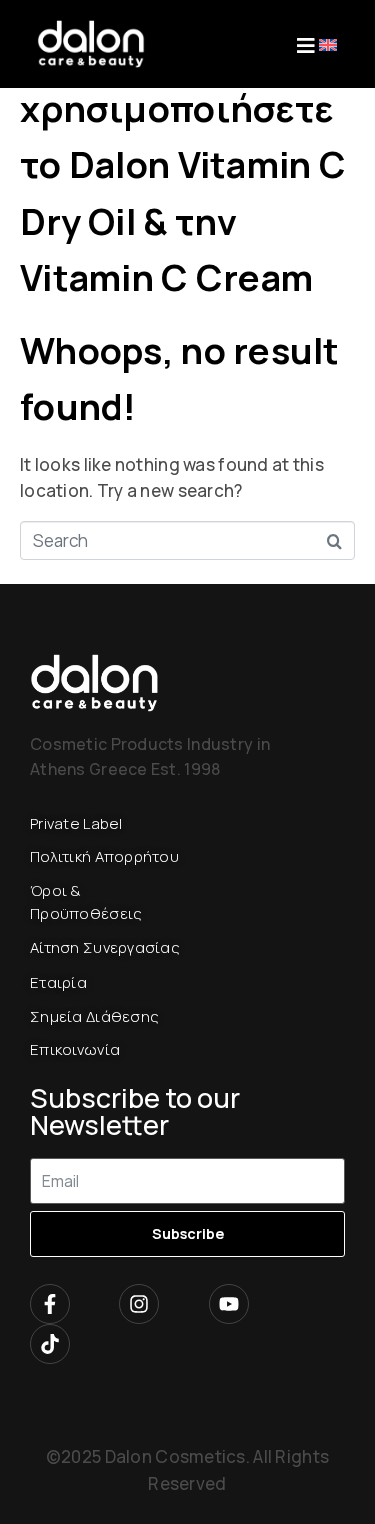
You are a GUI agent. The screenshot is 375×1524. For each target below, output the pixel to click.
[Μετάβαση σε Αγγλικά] (328, 43)
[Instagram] (139, 1304)
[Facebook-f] (50, 1304)
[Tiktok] (50, 1344)
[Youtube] (229, 1304)
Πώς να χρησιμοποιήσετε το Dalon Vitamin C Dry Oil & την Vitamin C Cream (183, 164)
